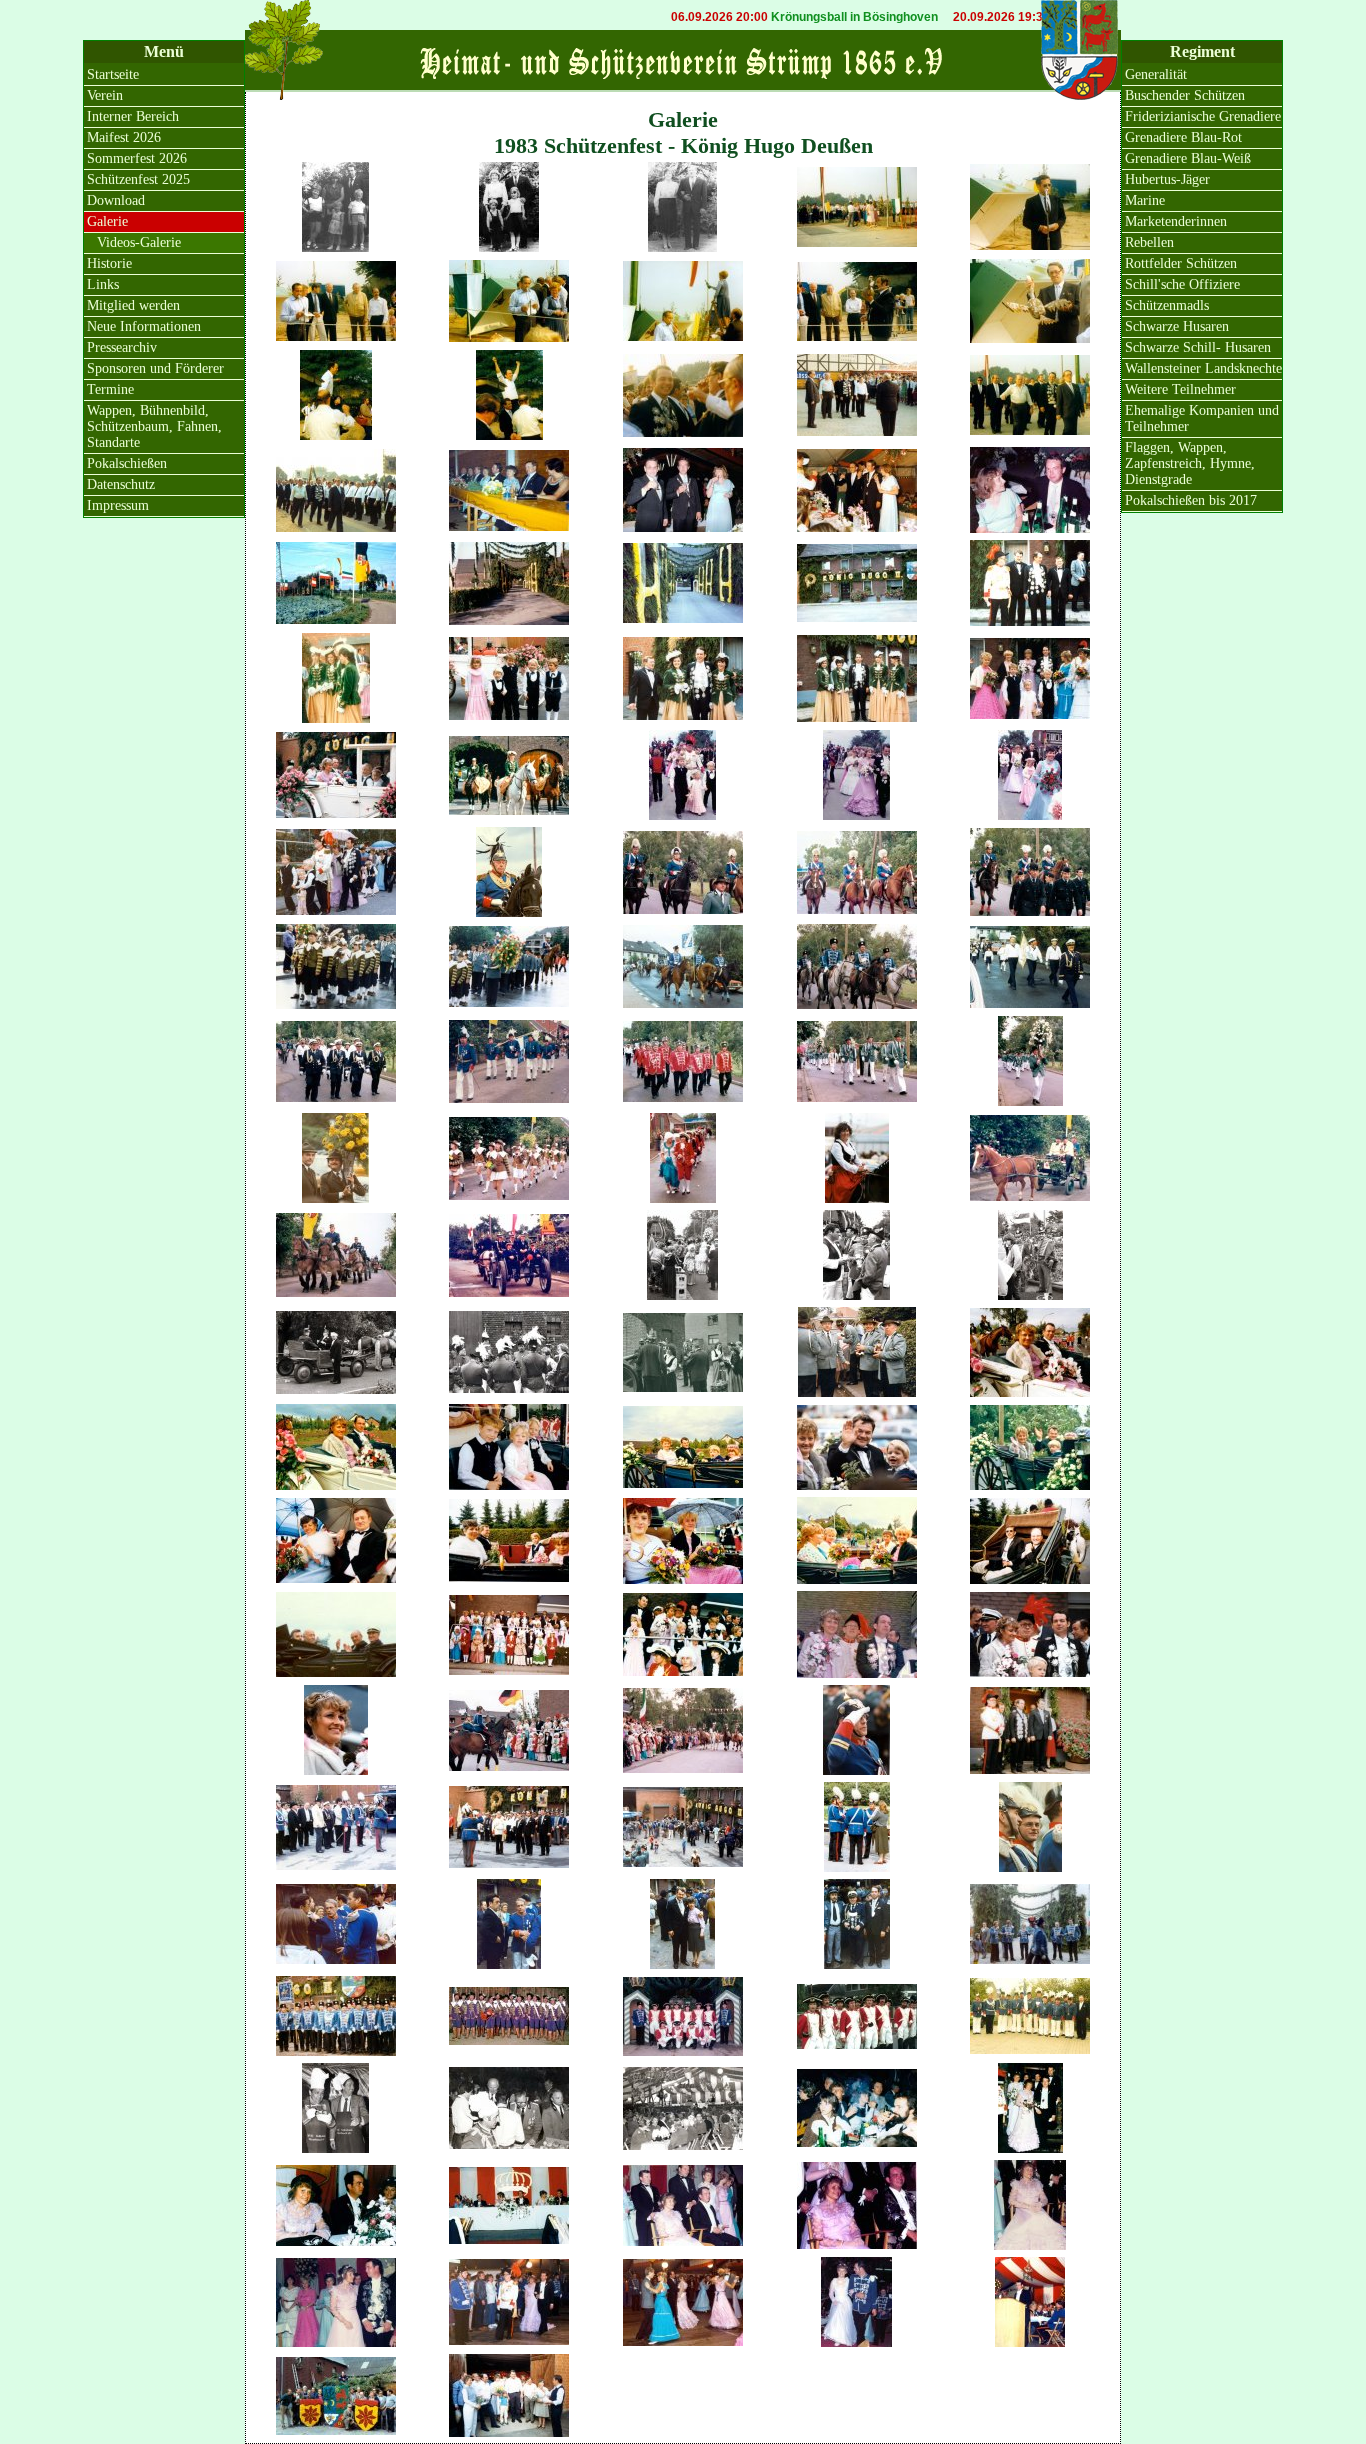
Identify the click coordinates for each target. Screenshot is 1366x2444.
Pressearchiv (122, 347)
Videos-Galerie (139, 242)
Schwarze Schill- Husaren (1198, 347)
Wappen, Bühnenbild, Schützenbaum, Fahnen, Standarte (154, 426)
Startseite (113, 74)
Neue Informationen (144, 326)
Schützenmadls (1167, 305)
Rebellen (1149, 242)
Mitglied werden (133, 305)
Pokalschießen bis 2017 (1191, 500)
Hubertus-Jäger (1167, 179)
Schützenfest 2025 (138, 179)
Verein (105, 95)
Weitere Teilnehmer (1180, 389)
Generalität (1156, 74)
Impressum (118, 505)
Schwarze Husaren (1177, 326)
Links (103, 284)
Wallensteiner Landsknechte (1203, 368)
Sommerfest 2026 (137, 158)
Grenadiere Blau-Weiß (1188, 158)
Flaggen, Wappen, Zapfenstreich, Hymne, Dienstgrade (1190, 463)
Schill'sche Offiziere (1182, 284)
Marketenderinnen (1176, 221)
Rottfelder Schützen (1181, 263)
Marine (1145, 200)
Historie (109, 263)
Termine (110, 389)
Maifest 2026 (124, 137)
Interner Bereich (133, 116)
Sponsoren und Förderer (155, 368)
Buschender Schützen (1185, 95)
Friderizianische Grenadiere (1203, 116)
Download (116, 200)
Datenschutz (121, 484)
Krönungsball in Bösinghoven (791, 17)
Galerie (107, 221)
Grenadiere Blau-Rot (1183, 137)
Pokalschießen (127, 463)
